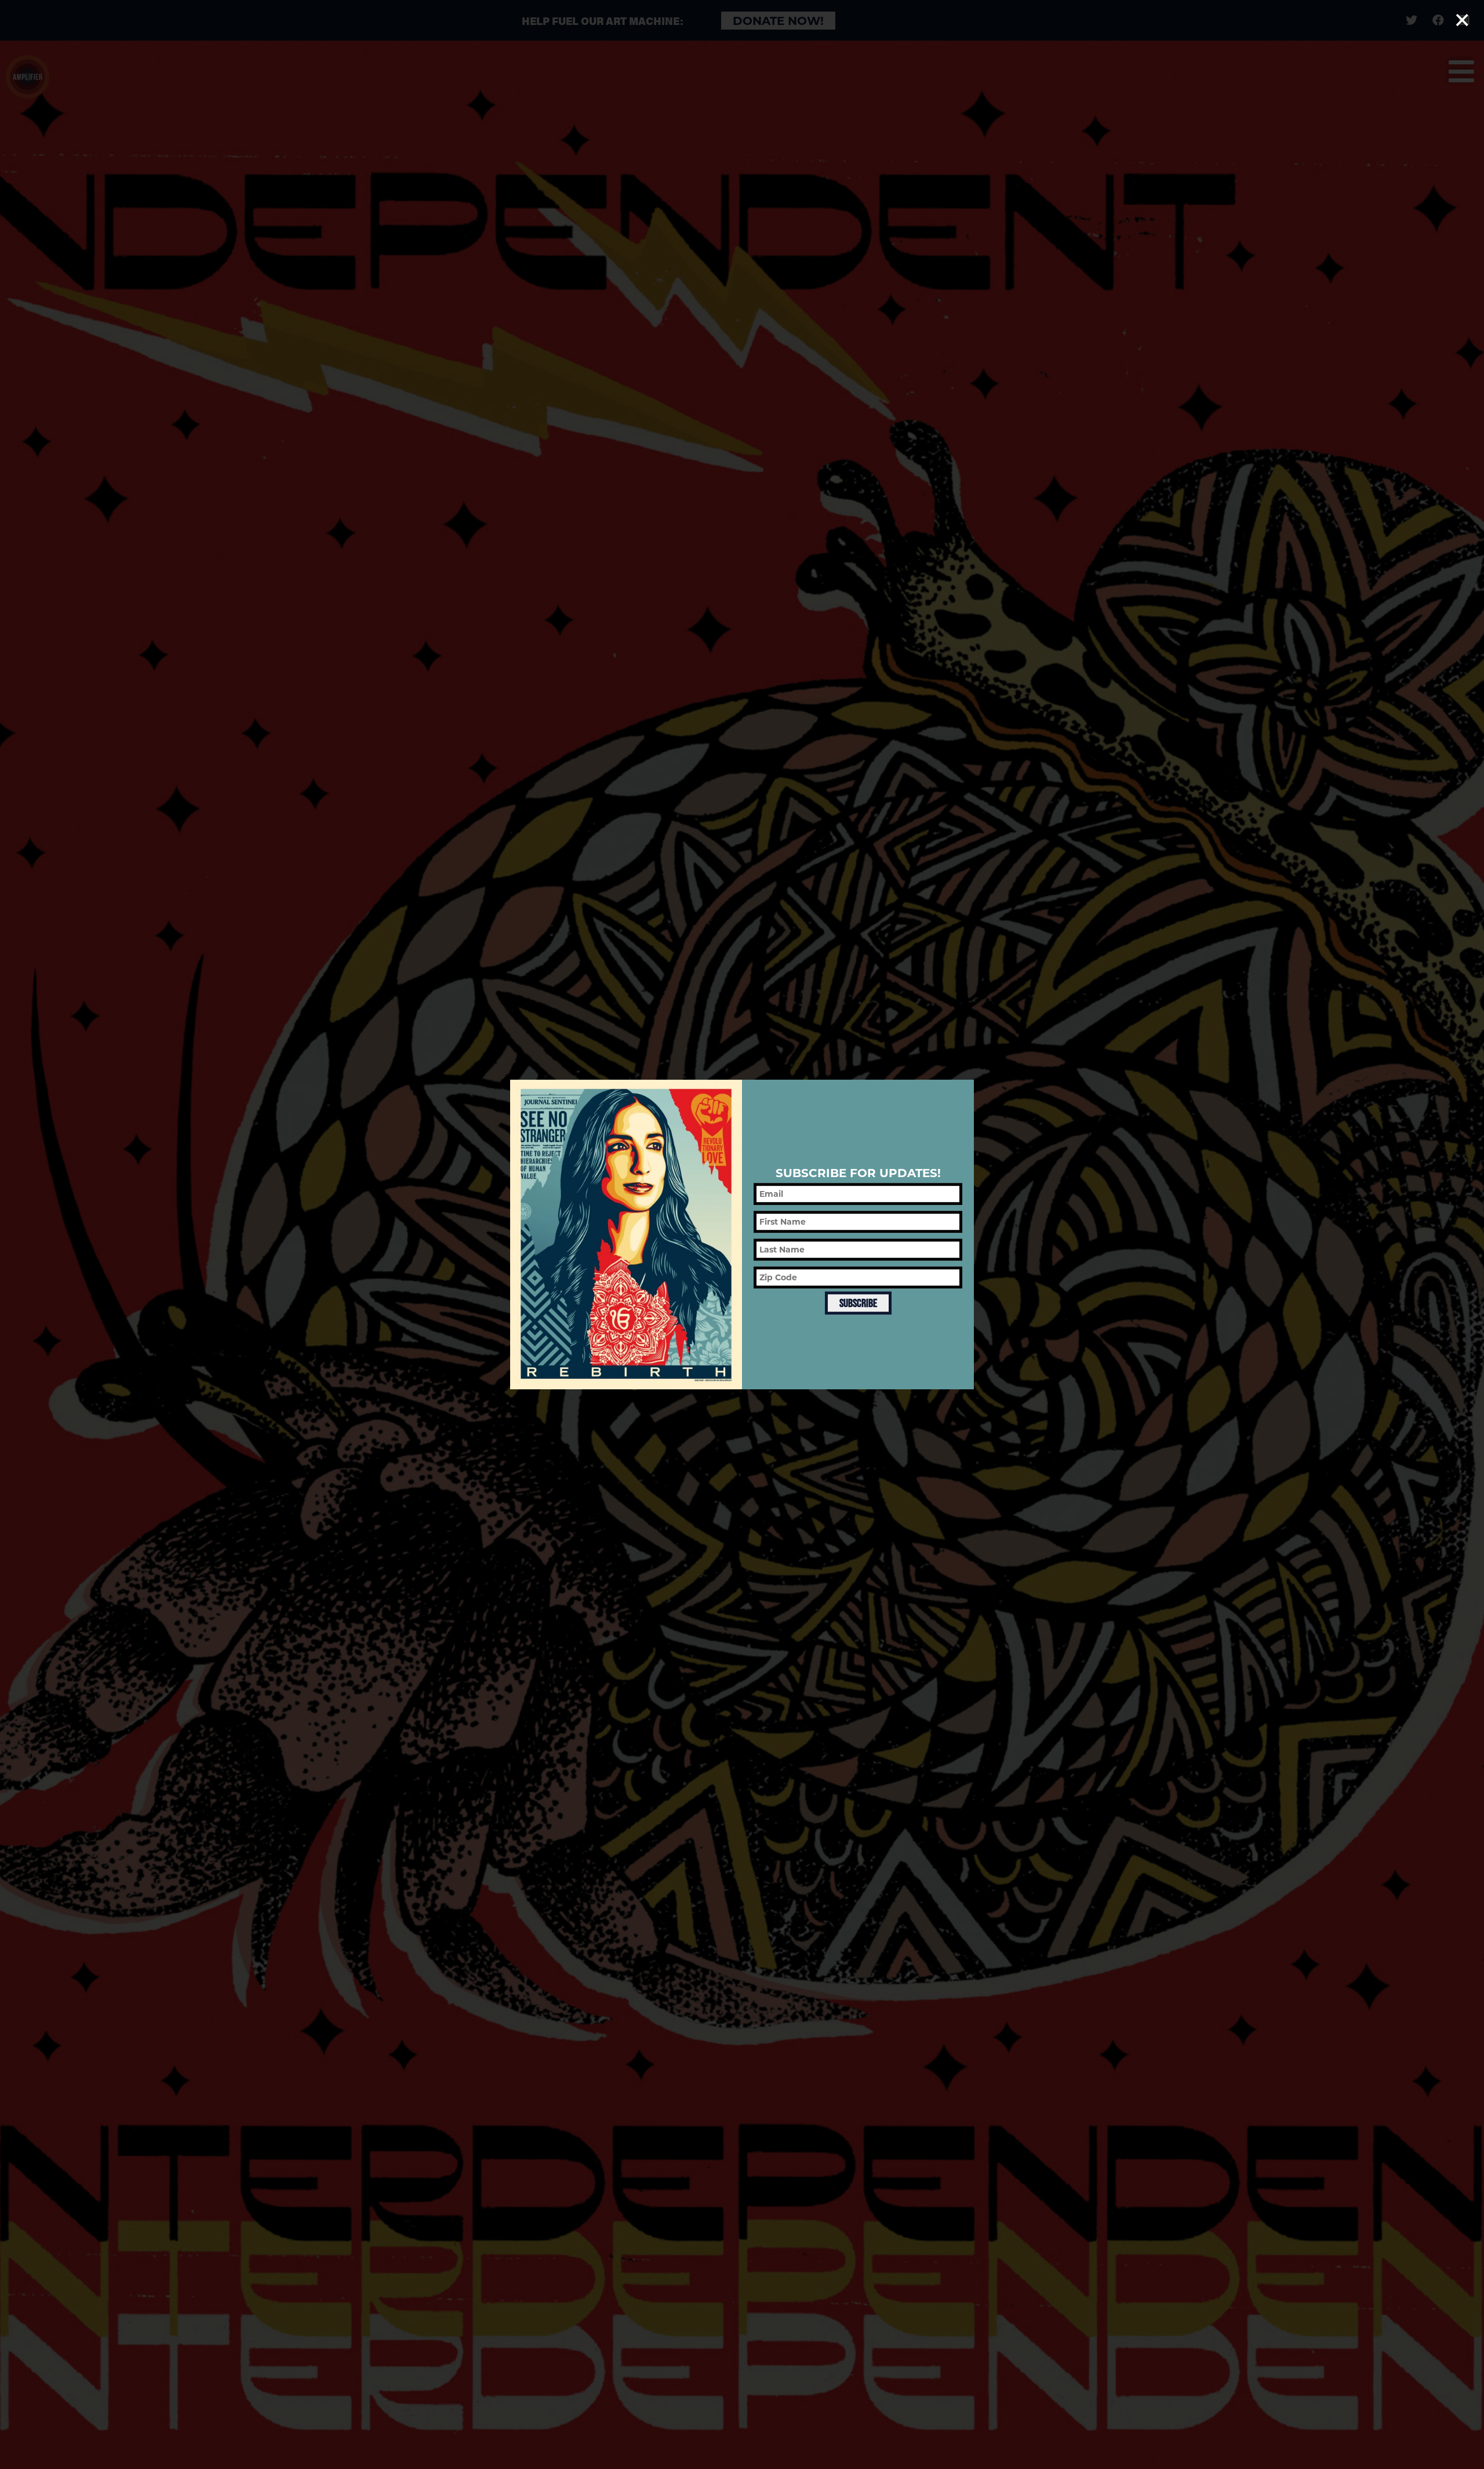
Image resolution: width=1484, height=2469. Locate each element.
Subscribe (858, 1303)
